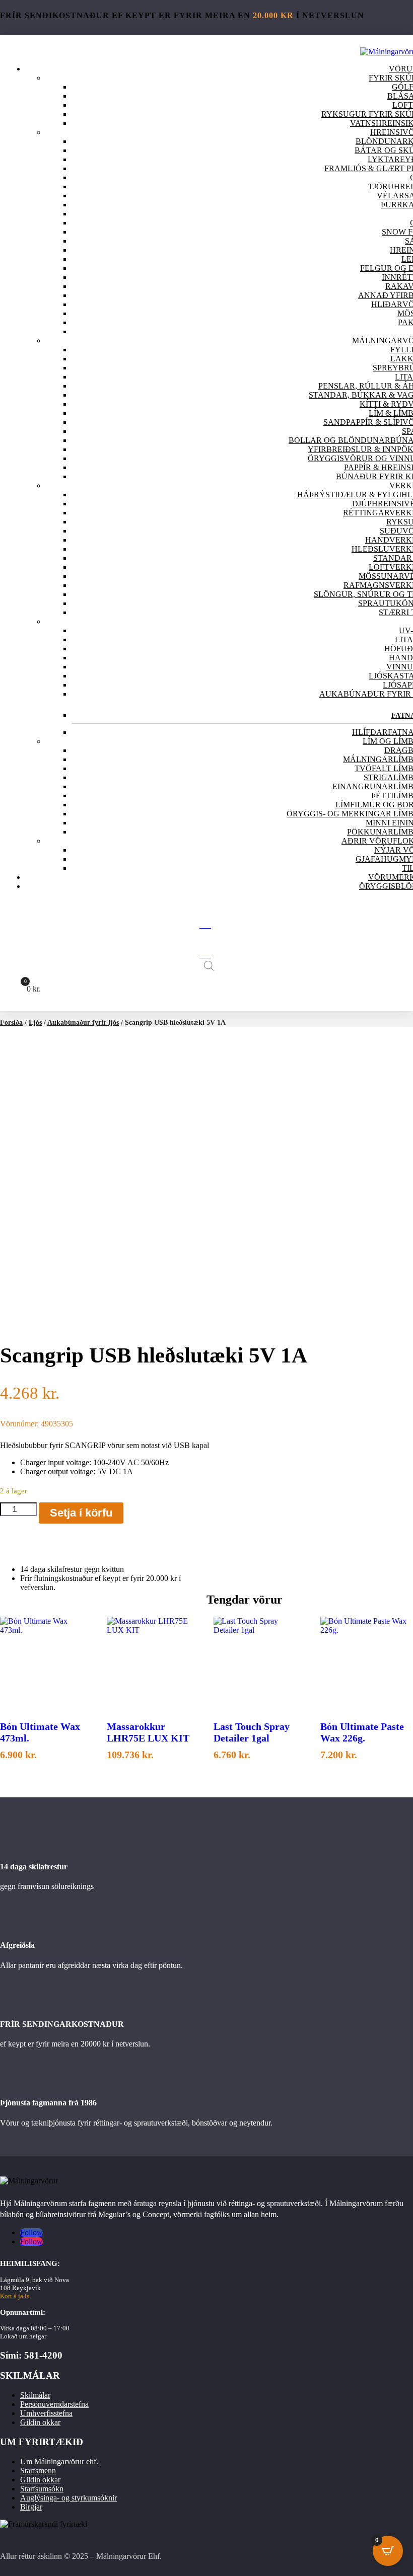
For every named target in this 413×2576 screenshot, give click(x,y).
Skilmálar (35, 2395)
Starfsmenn (38, 2471)
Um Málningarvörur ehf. (59, 2461)
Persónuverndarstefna (54, 2404)
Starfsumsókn (42, 2489)
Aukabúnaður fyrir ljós (83, 1022)
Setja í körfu (81, 1513)
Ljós (35, 1022)
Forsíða (11, 1022)
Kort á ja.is (15, 2296)
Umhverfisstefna (46, 2413)
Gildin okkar (40, 2422)
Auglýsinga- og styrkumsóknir (68, 2498)
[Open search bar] (209, 966)
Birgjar (31, 2507)
